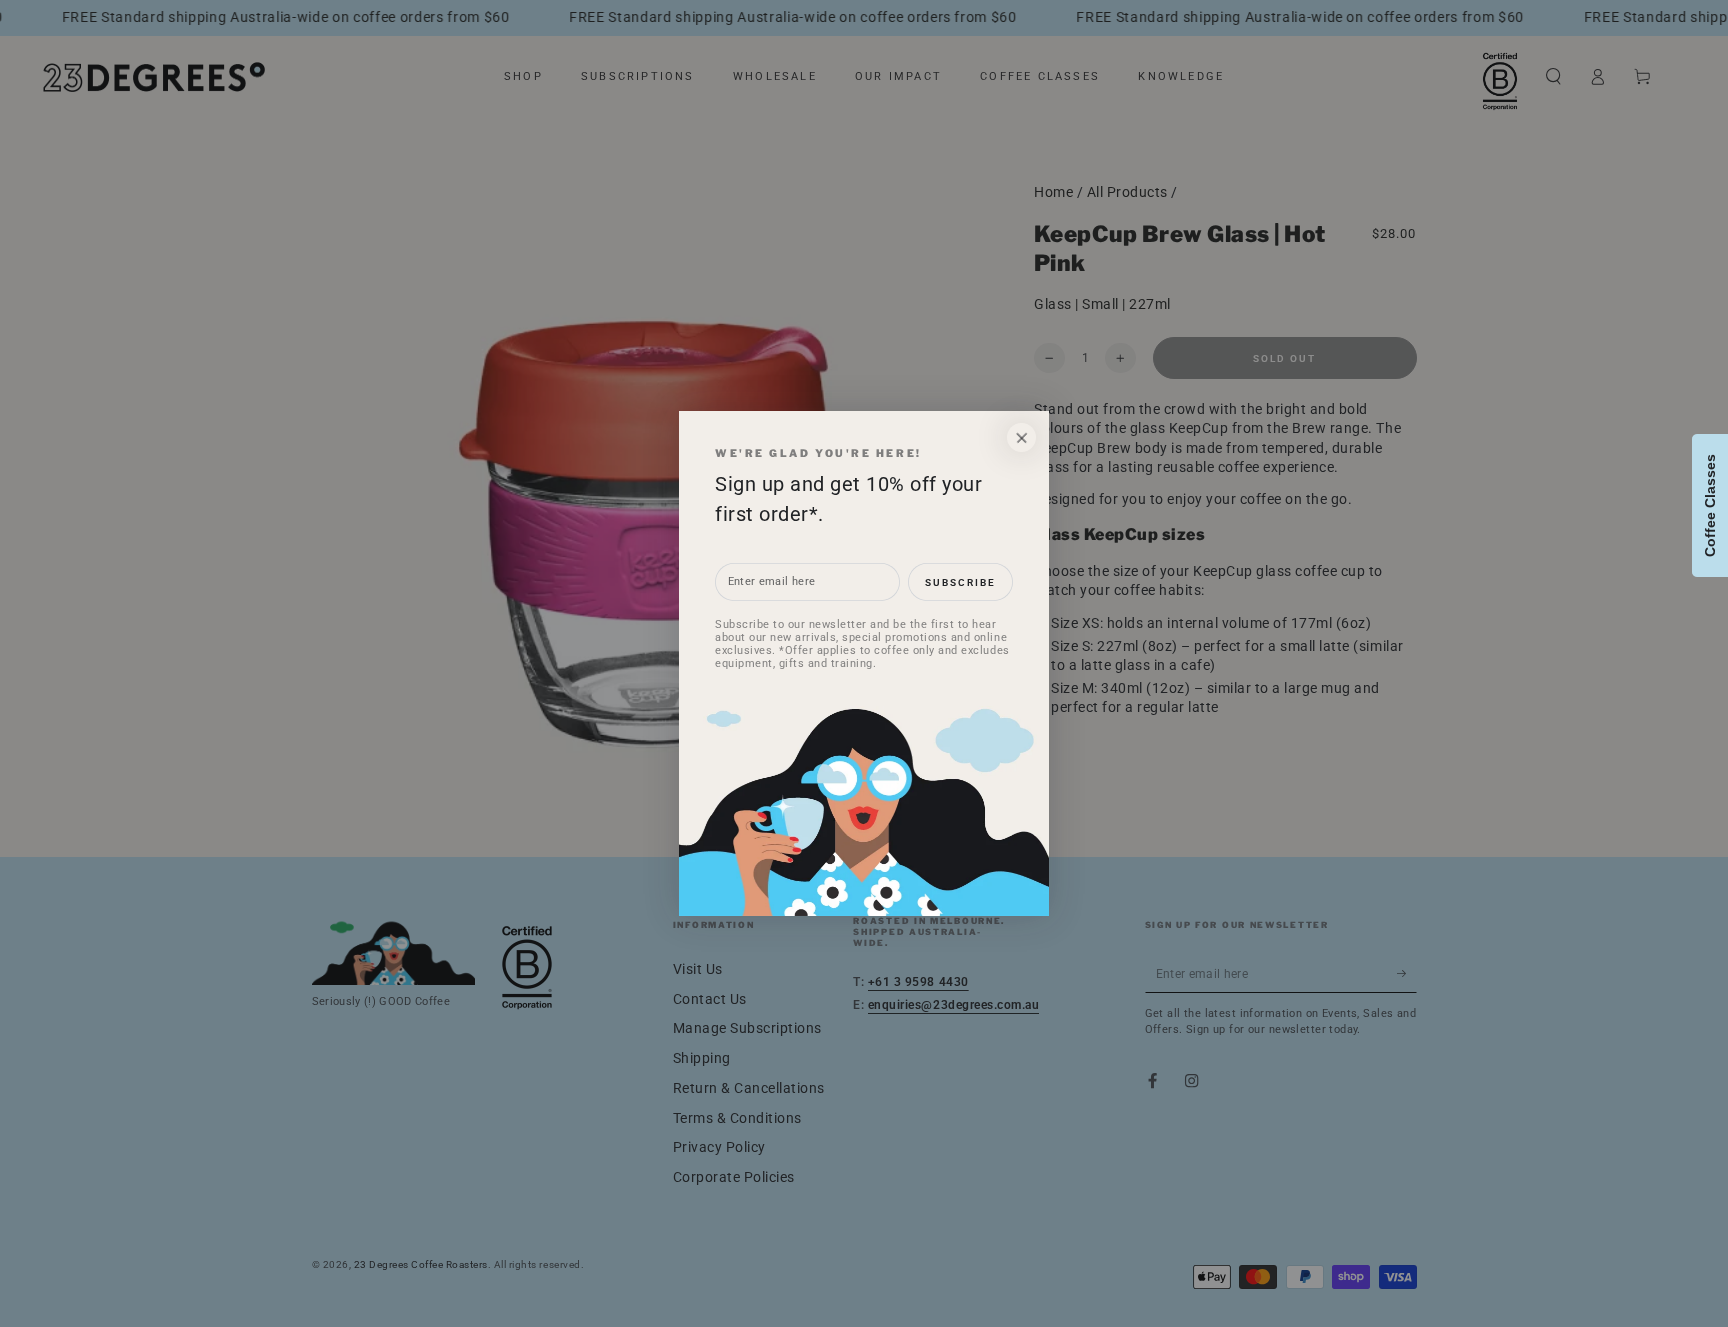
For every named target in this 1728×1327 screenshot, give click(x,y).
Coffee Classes (1710, 505)
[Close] (1021, 437)
